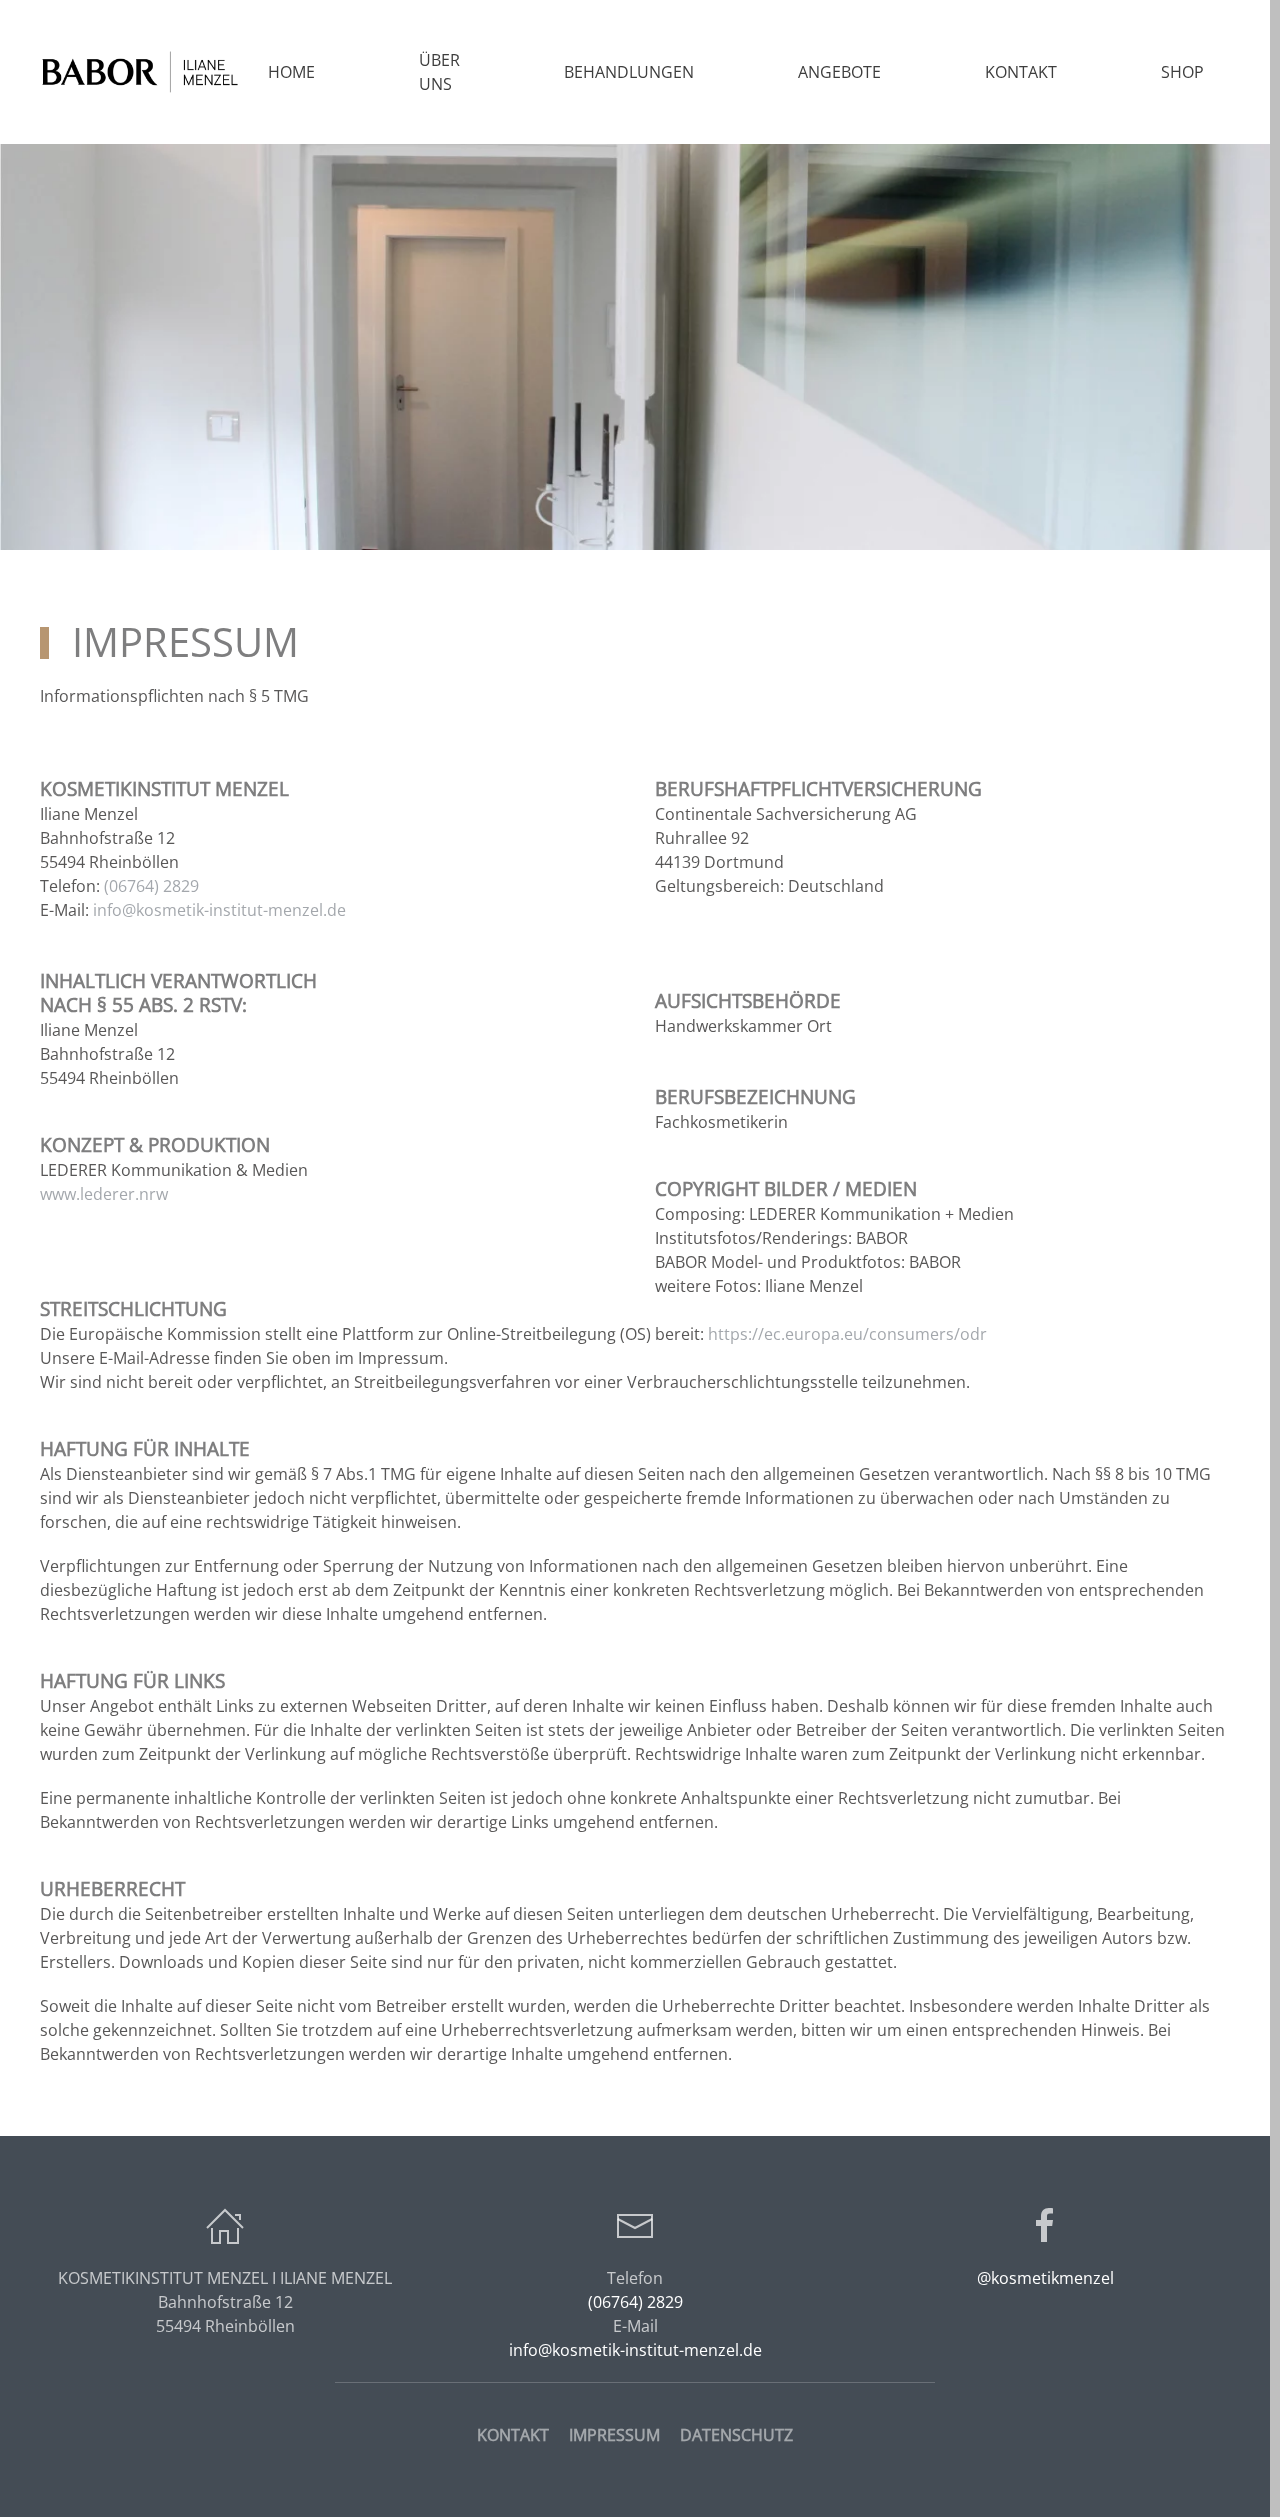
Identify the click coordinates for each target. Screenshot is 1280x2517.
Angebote (839, 72)
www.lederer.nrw (104, 1194)
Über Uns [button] (439, 72)
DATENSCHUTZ (736, 2435)
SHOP (1182, 72)
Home (291, 72)
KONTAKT (513, 2435)
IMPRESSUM (614, 2435)
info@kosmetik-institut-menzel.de (219, 910)
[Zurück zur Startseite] (141, 72)
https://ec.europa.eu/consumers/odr (847, 1334)
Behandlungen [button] (629, 72)
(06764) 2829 (151, 886)
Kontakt (1021, 72)
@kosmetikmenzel (1045, 2278)
